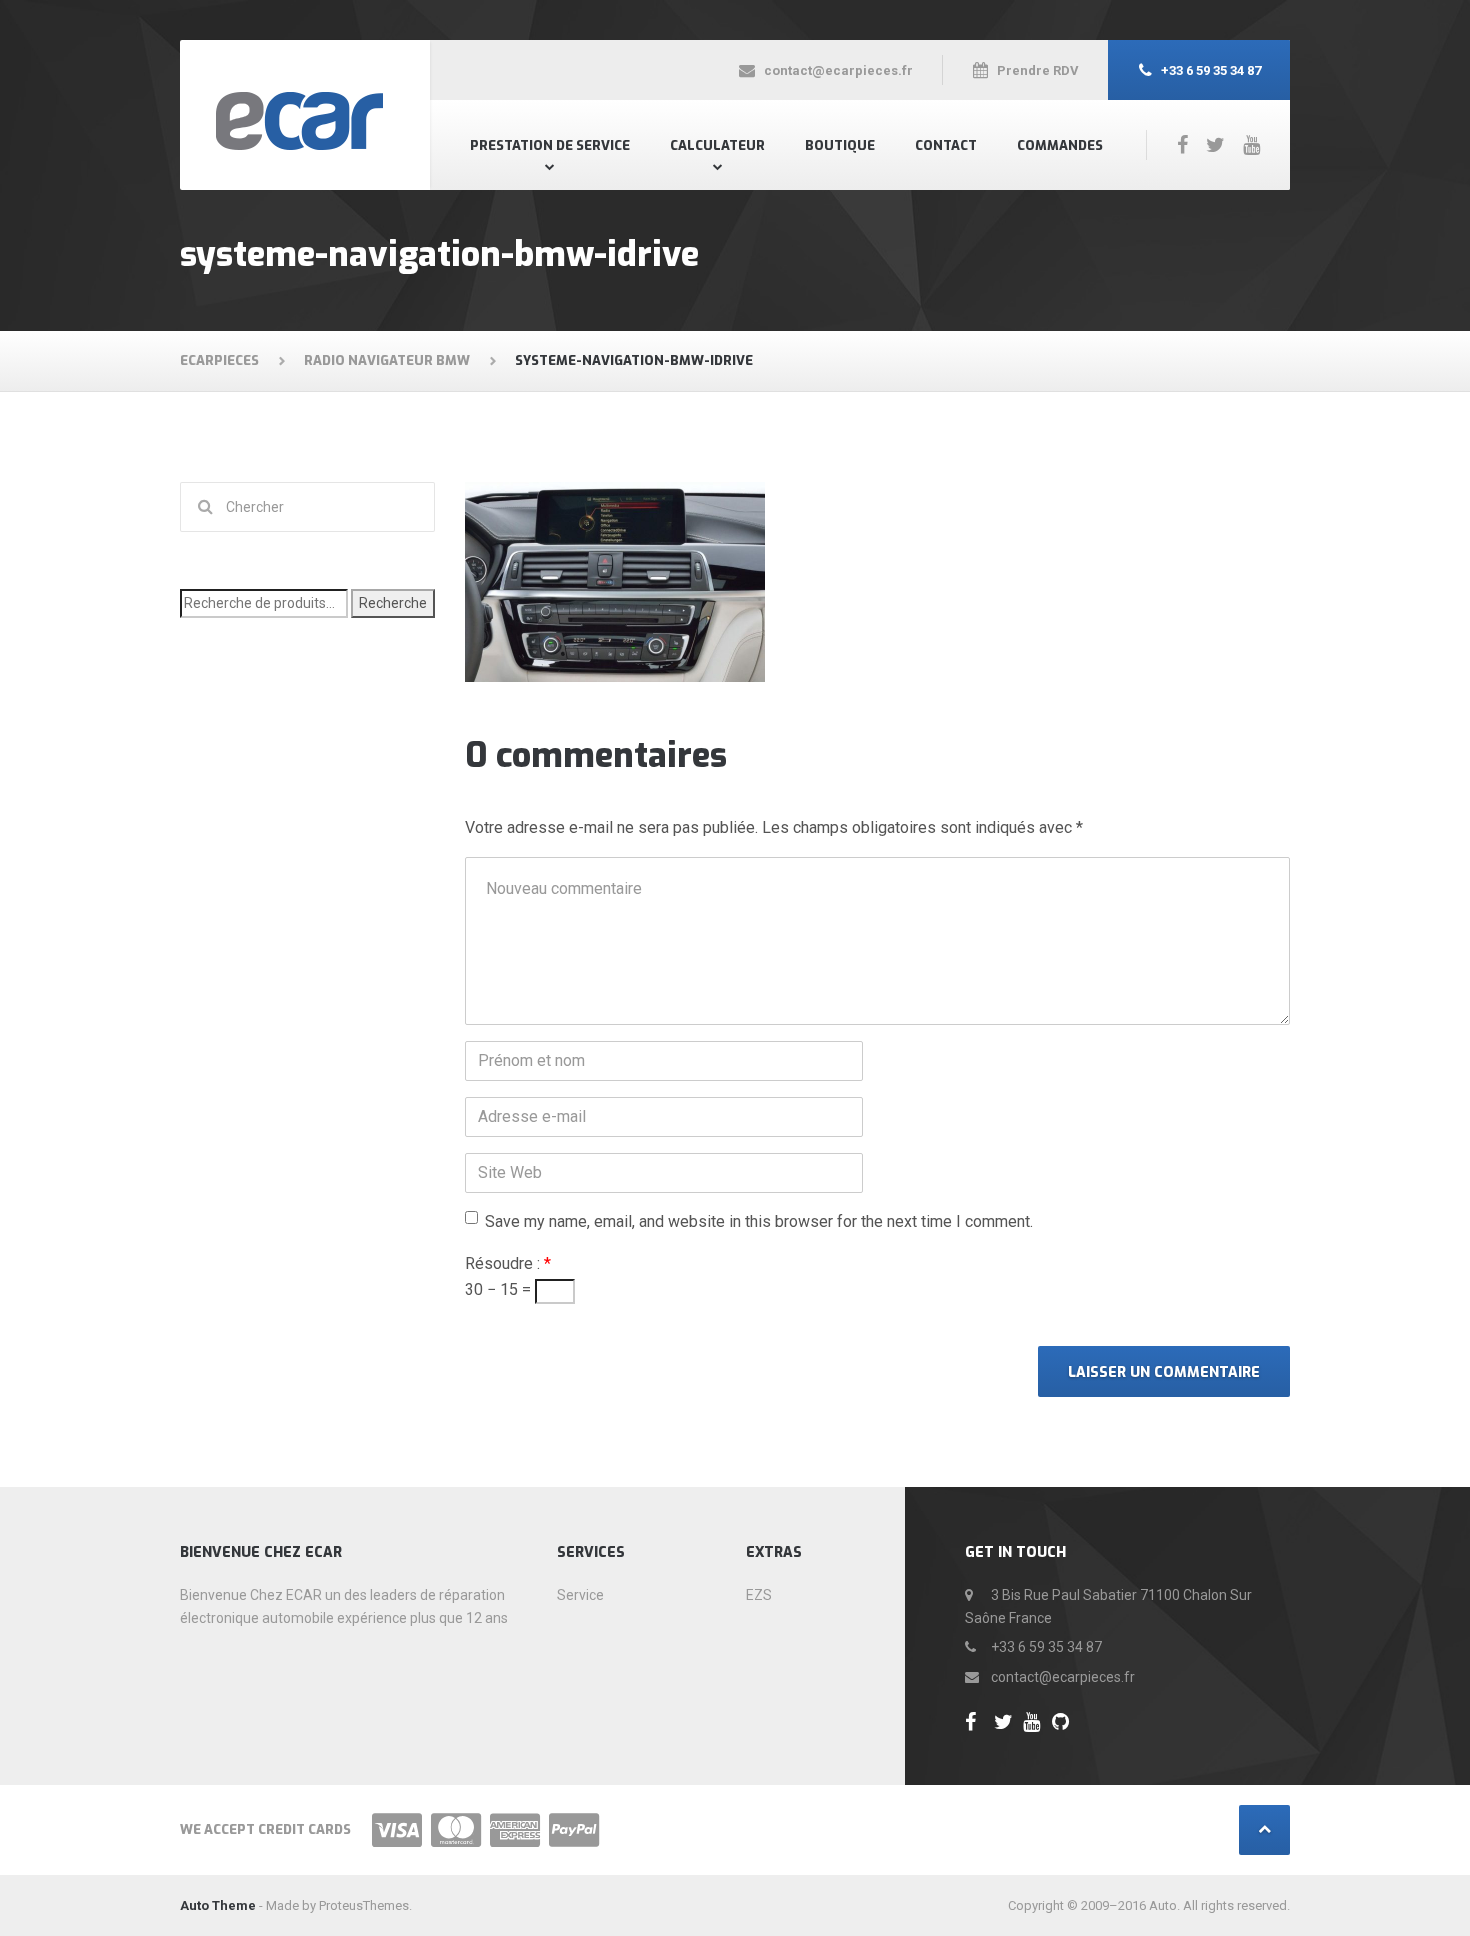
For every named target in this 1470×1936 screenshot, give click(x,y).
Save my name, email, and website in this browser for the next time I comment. (759, 1221)
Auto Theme (218, 1905)
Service (580, 1595)
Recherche (393, 603)
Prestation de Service (550, 145)
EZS (759, 1595)
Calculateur (717, 145)
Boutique (840, 145)
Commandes (1060, 145)
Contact (946, 145)
